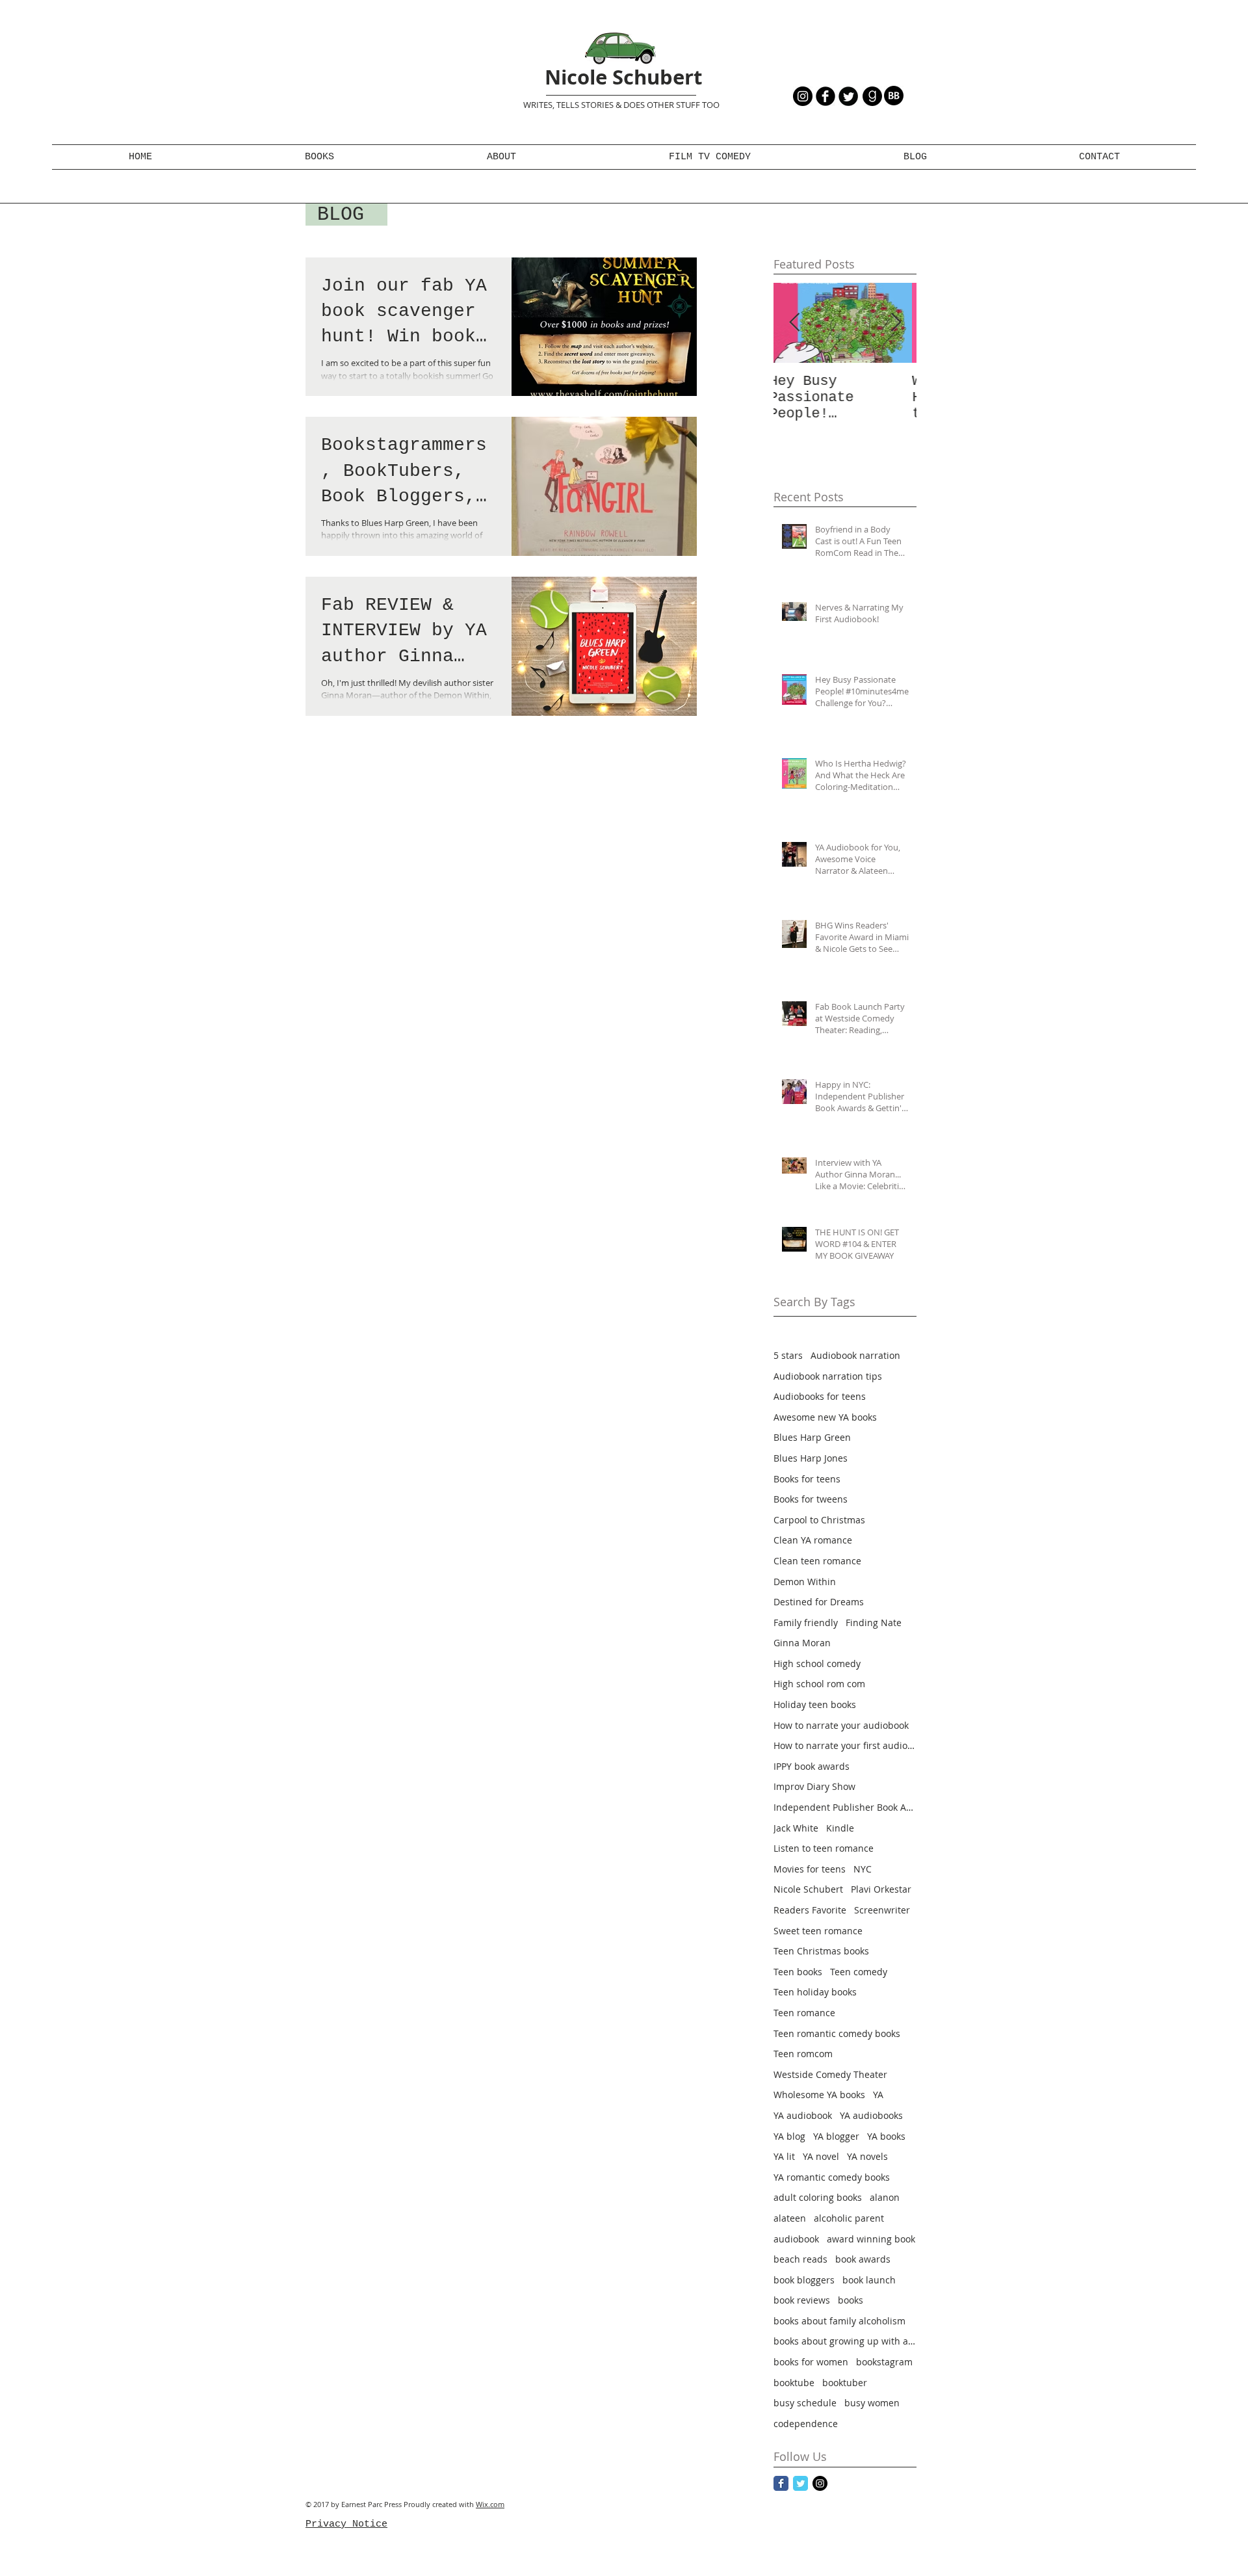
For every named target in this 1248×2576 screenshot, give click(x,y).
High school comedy (817, 1663)
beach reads (800, 2259)
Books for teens (807, 1479)
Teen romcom (803, 2054)
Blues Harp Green (812, 1437)
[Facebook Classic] (781, 2483)
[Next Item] (896, 323)
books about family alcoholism (839, 2321)
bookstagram (884, 2362)
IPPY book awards (812, 1766)
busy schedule (805, 2403)
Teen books (798, 1972)
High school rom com (819, 1684)
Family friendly (806, 1623)
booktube (794, 2383)
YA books (886, 2136)
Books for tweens (811, 1499)
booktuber (845, 2383)
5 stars (788, 1355)
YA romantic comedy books (832, 2177)
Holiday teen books (815, 1704)
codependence (806, 2424)
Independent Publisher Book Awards (845, 1807)
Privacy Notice (346, 2524)
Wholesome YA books (819, 2095)
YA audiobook (803, 2115)
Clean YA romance (813, 1540)
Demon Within (805, 1582)
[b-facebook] (825, 96)
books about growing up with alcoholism (845, 2341)
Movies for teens (810, 1869)
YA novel (821, 2156)
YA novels (867, 2156)
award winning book (871, 2239)
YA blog (789, 2136)
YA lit (784, 2156)
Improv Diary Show (814, 1786)
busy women (872, 2403)
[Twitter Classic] (800, 2483)
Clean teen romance (817, 1561)
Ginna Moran (802, 1643)
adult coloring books (818, 2197)
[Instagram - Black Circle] (803, 96)
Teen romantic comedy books (837, 2033)
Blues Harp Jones (811, 1458)
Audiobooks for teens (820, 1396)
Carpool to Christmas (819, 1520)
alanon (885, 2197)
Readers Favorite (810, 1910)
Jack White (796, 1828)
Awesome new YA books (825, 1417)
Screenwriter (882, 1910)
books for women (811, 2362)
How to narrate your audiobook (841, 1725)
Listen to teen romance (824, 1848)
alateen (790, 2218)
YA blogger (836, 2136)
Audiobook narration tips (828, 1376)
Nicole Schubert (623, 77)
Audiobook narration (855, 1355)
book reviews (802, 2300)
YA (878, 2095)
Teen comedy (859, 1972)
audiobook (796, 2239)
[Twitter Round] (848, 96)
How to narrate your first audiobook (845, 1745)
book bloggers (804, 2280)
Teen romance (804, 2013)
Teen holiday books (815, 1992)
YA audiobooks (871, 2115)
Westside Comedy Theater (830, 2074)
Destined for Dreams (819, 1602)
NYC (863, 1869)
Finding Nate (874, 1623)
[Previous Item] (794, 323)
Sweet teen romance (818, 1931)
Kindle (840, 1828)
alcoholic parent (849, 2218)
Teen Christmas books (821, 1951)
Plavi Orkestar (881, 1889)
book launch (869, 2280)
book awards (863, 2259)
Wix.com (490, 2504)
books (851, 2300)
